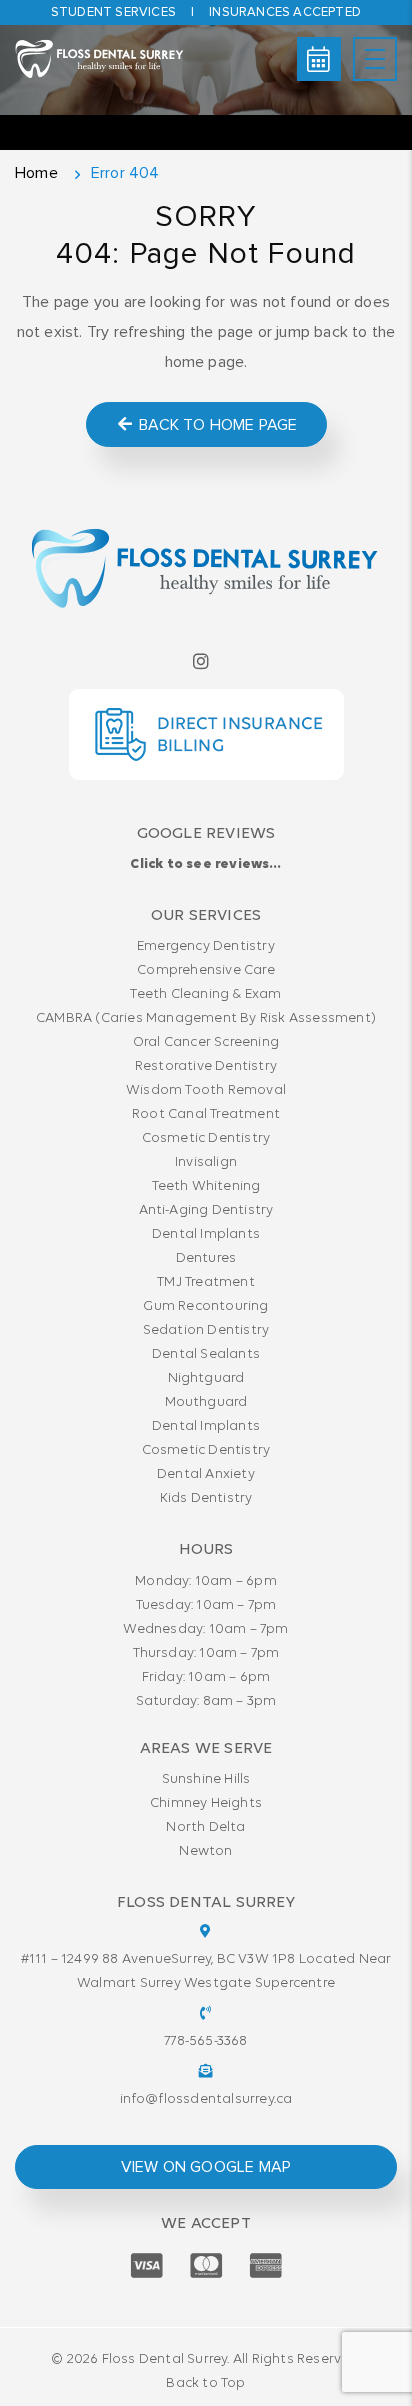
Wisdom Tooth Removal (206, 1090)
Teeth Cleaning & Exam (205, 994)
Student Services (113, 12)
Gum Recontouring (205, 1306)
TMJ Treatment (206, 1282)
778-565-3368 (205, 2041)
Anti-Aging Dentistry (206, 1210)
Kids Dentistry (206, 1498)
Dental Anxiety (206, 1474)
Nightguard (206, 1378)
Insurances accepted (285, 12)
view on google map (206, 2167)
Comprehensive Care (206, 970)
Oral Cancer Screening (206, 1042)
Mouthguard (206, 1402)
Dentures (206, 1258)
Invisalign (206, 1162)
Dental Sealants (206, 1354)
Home (36, 173)
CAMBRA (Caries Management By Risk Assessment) (206, 1018)
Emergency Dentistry (206, 946)
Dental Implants (206, 1234)
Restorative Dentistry (206, 1066)
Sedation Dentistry (206, 1330)
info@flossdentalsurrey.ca (206, 2099)
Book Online (319, 59)
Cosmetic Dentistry (206, 1138)
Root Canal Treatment (206, 1114)
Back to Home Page (216, 425)
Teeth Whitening (206, 1186)
